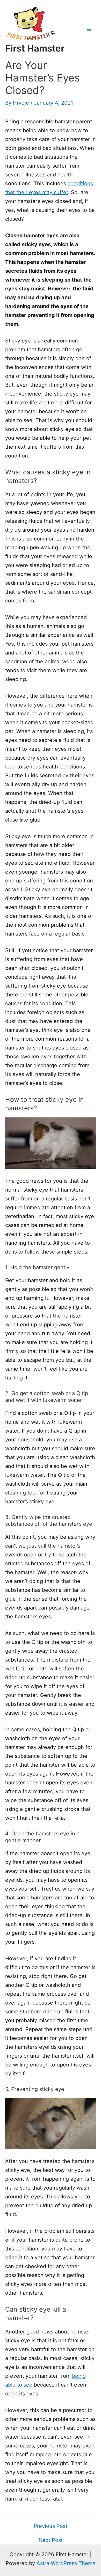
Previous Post (51, 2526)
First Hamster (35, 48)
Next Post (51, 2540)
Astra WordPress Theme (66, 2563)
